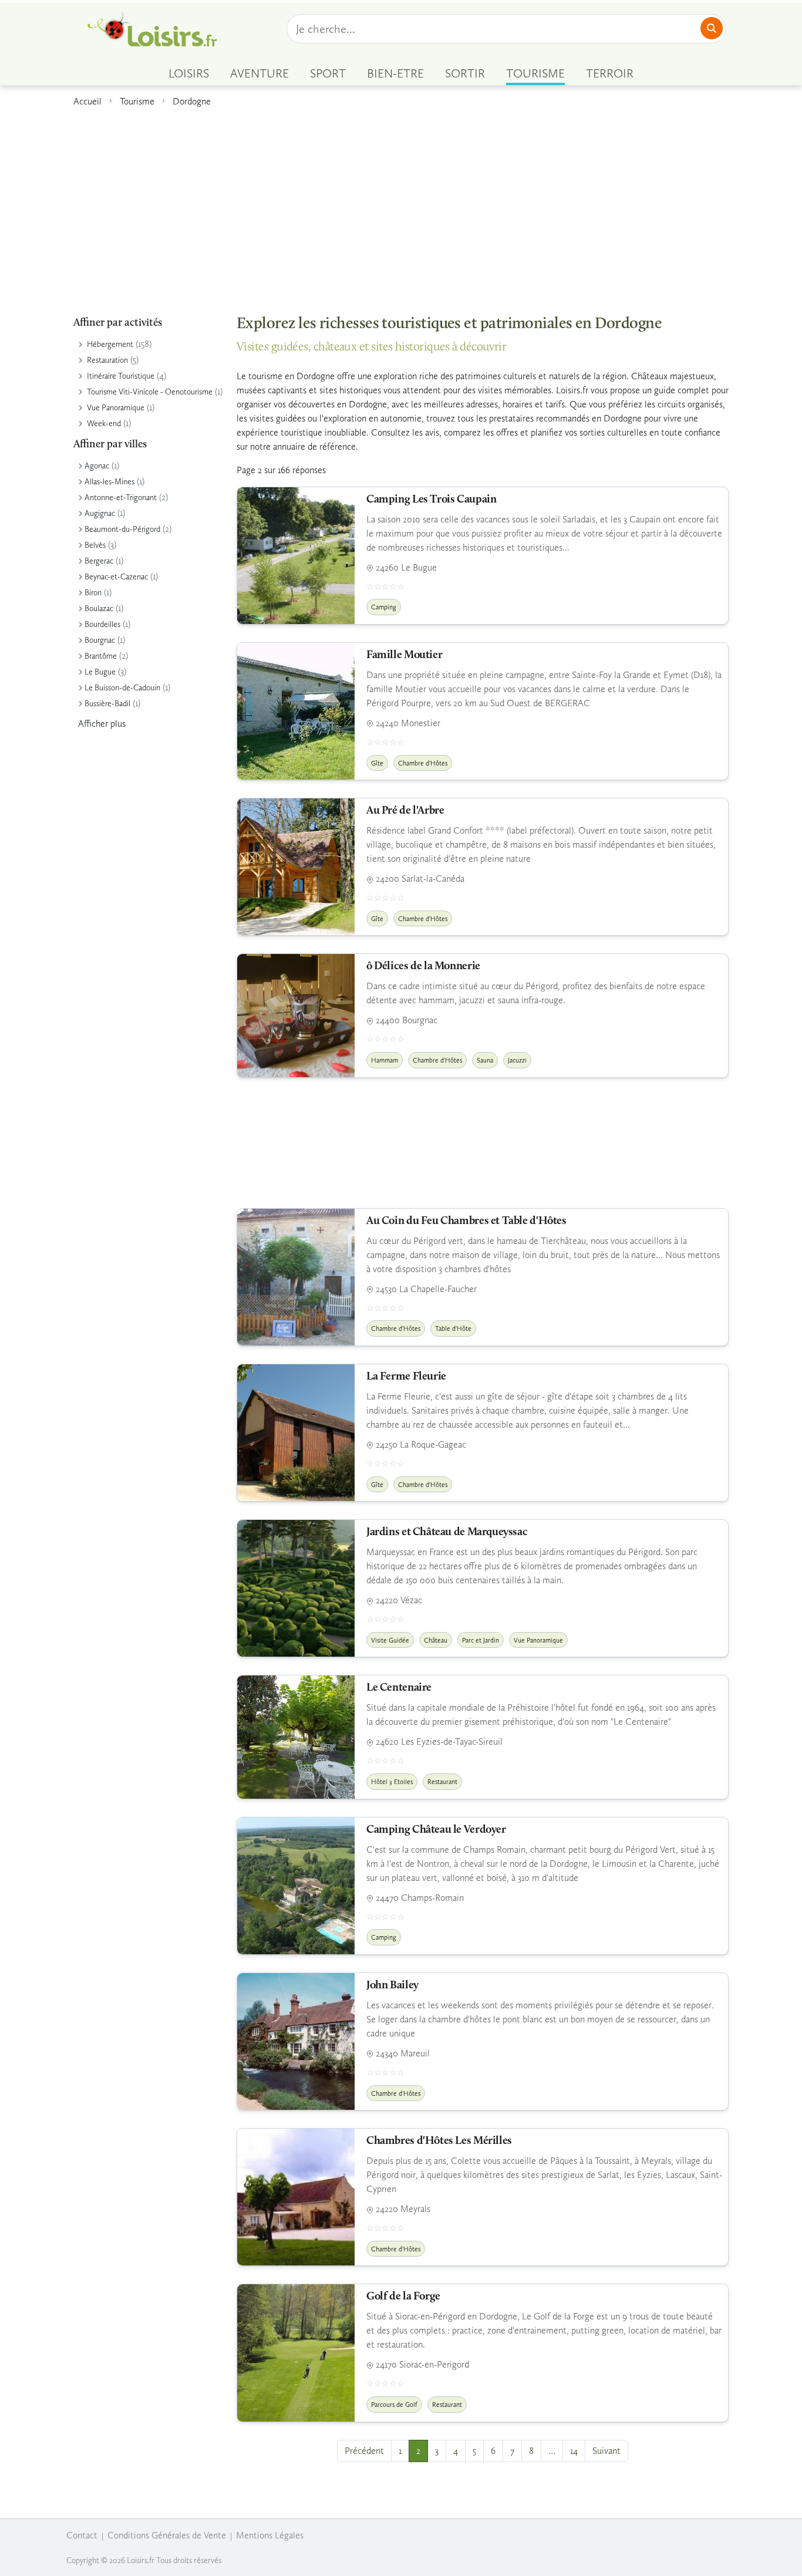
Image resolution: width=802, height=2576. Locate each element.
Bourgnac (100, 640)
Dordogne (192, 101)
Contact (82, 2535)
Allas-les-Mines (109, 482)
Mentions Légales (270, 2535)
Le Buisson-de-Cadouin (122, 688)
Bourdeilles (102, 624)
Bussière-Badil (107, 704)
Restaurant (442, 1782)
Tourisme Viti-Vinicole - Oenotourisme (150, 392)
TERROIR (610, 73)
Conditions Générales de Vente (167, 2535)
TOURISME (535, 73)
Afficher (102, 724)
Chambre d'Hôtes (423, 763)
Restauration (107, 360)
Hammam (385, 1060)
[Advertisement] (401, 205)
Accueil (87, 101)
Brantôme (101, 656)
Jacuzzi (517, 1060)
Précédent (364, 2451)
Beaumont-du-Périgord (122, 529)
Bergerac (99, 561)
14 (574, 2451)
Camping (384, 607)
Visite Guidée (390, 1640)
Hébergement (110, 344)
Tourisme (137, 101)
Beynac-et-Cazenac (116, 577)
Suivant (606, 2451)
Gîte (377, 763)
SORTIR (465, 73)
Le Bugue (100, 672)
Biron (93, 593)
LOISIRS (189, 73)
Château (436, 1640)
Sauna (485, 1060)
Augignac (100, 513)
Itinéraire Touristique (121, 376)
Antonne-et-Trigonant (121, 498)
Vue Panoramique (116, 408)
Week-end (104, 424)
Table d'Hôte (453, 1329)
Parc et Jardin (481, 1640)
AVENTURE (260, 73)
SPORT (328, 73)
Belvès (95, 545)
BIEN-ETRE (395, 73)
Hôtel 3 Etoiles (392, 1782)
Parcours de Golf (394, 2405)
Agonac (97, 466)
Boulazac (99, 608)
